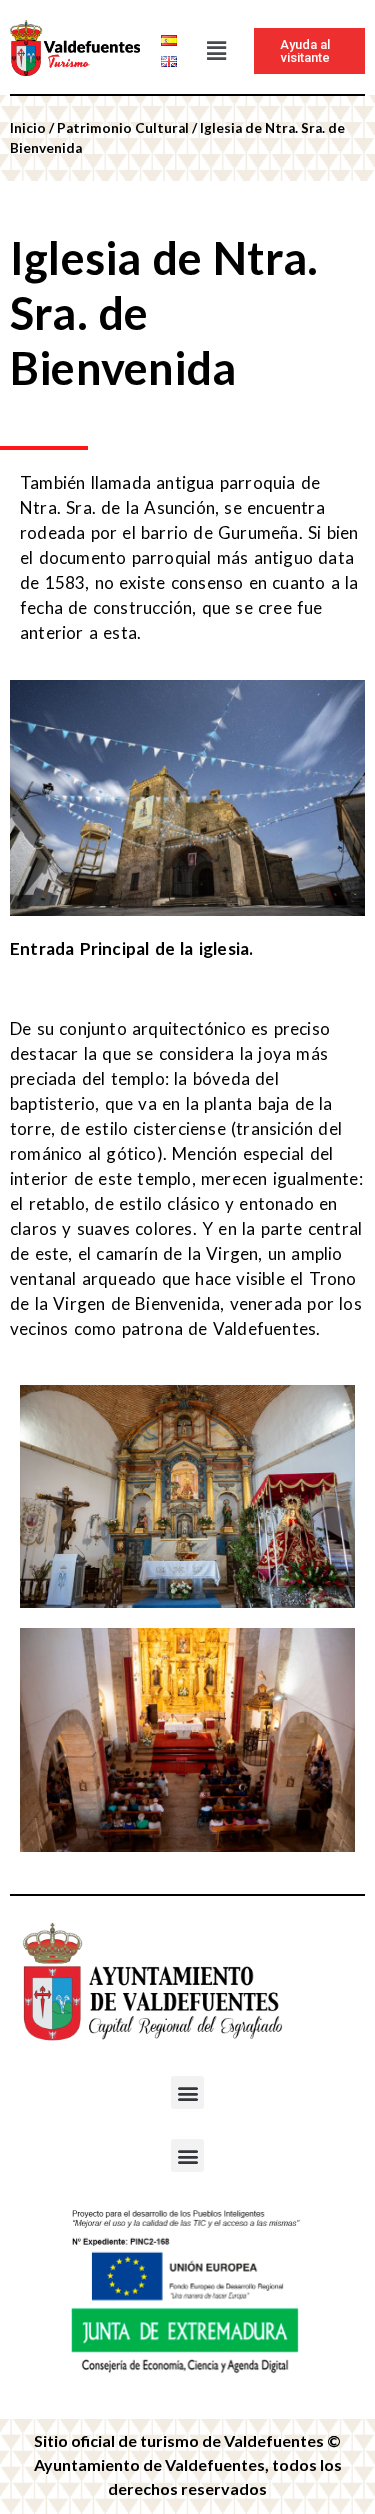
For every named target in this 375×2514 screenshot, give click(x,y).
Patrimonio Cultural (123, 128)
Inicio (28, 128)
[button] (216, 50)
